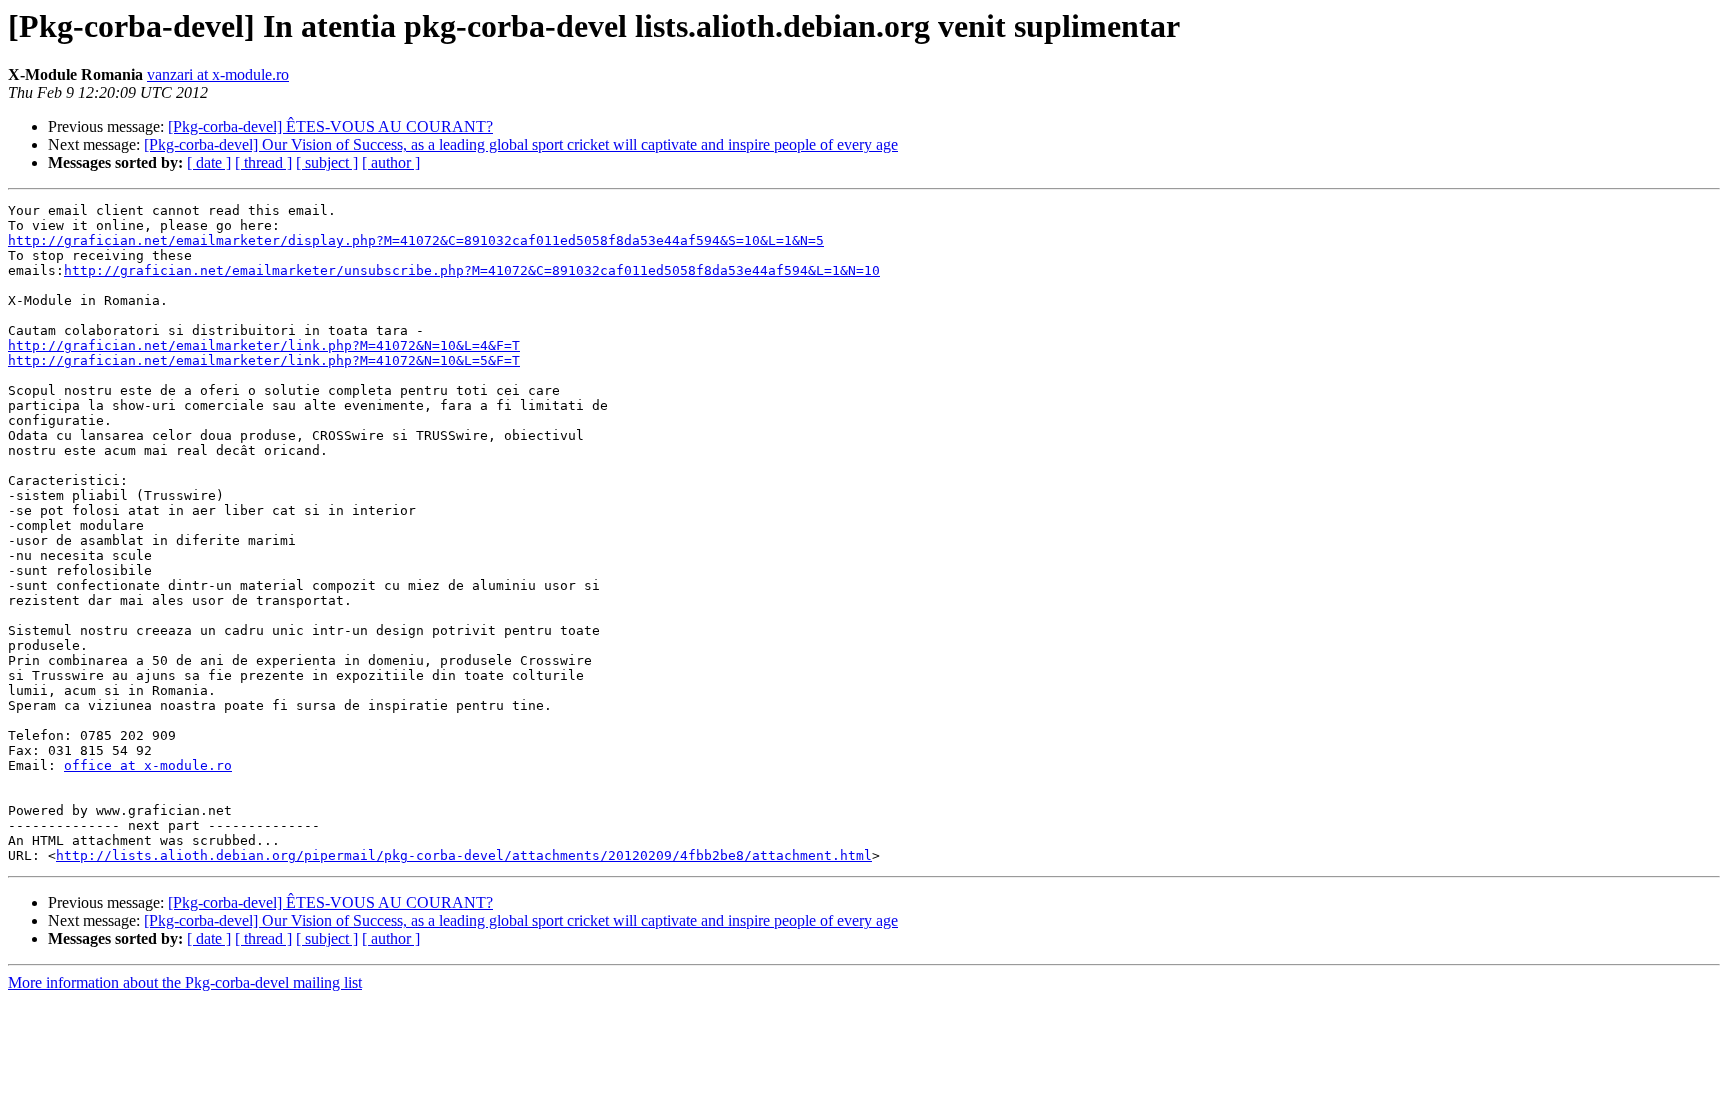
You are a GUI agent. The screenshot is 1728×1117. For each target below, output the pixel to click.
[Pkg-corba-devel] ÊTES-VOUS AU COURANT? (330, 126)
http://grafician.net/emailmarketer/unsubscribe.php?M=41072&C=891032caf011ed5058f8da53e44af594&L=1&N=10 (472, 270)
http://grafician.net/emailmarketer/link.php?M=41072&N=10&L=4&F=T (264, 345)
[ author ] (391, 162)
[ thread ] (263, 162)
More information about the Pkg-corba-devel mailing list (185, 982)
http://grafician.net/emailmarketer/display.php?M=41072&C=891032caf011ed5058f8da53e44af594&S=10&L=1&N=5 (416, 240)
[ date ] (209, 162)
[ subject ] (327, 162)
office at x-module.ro (148, 765)
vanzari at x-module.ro (218, 74)
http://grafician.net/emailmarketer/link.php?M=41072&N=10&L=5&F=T (264, 360)
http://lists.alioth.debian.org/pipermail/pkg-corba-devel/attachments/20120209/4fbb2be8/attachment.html (464, 855)
